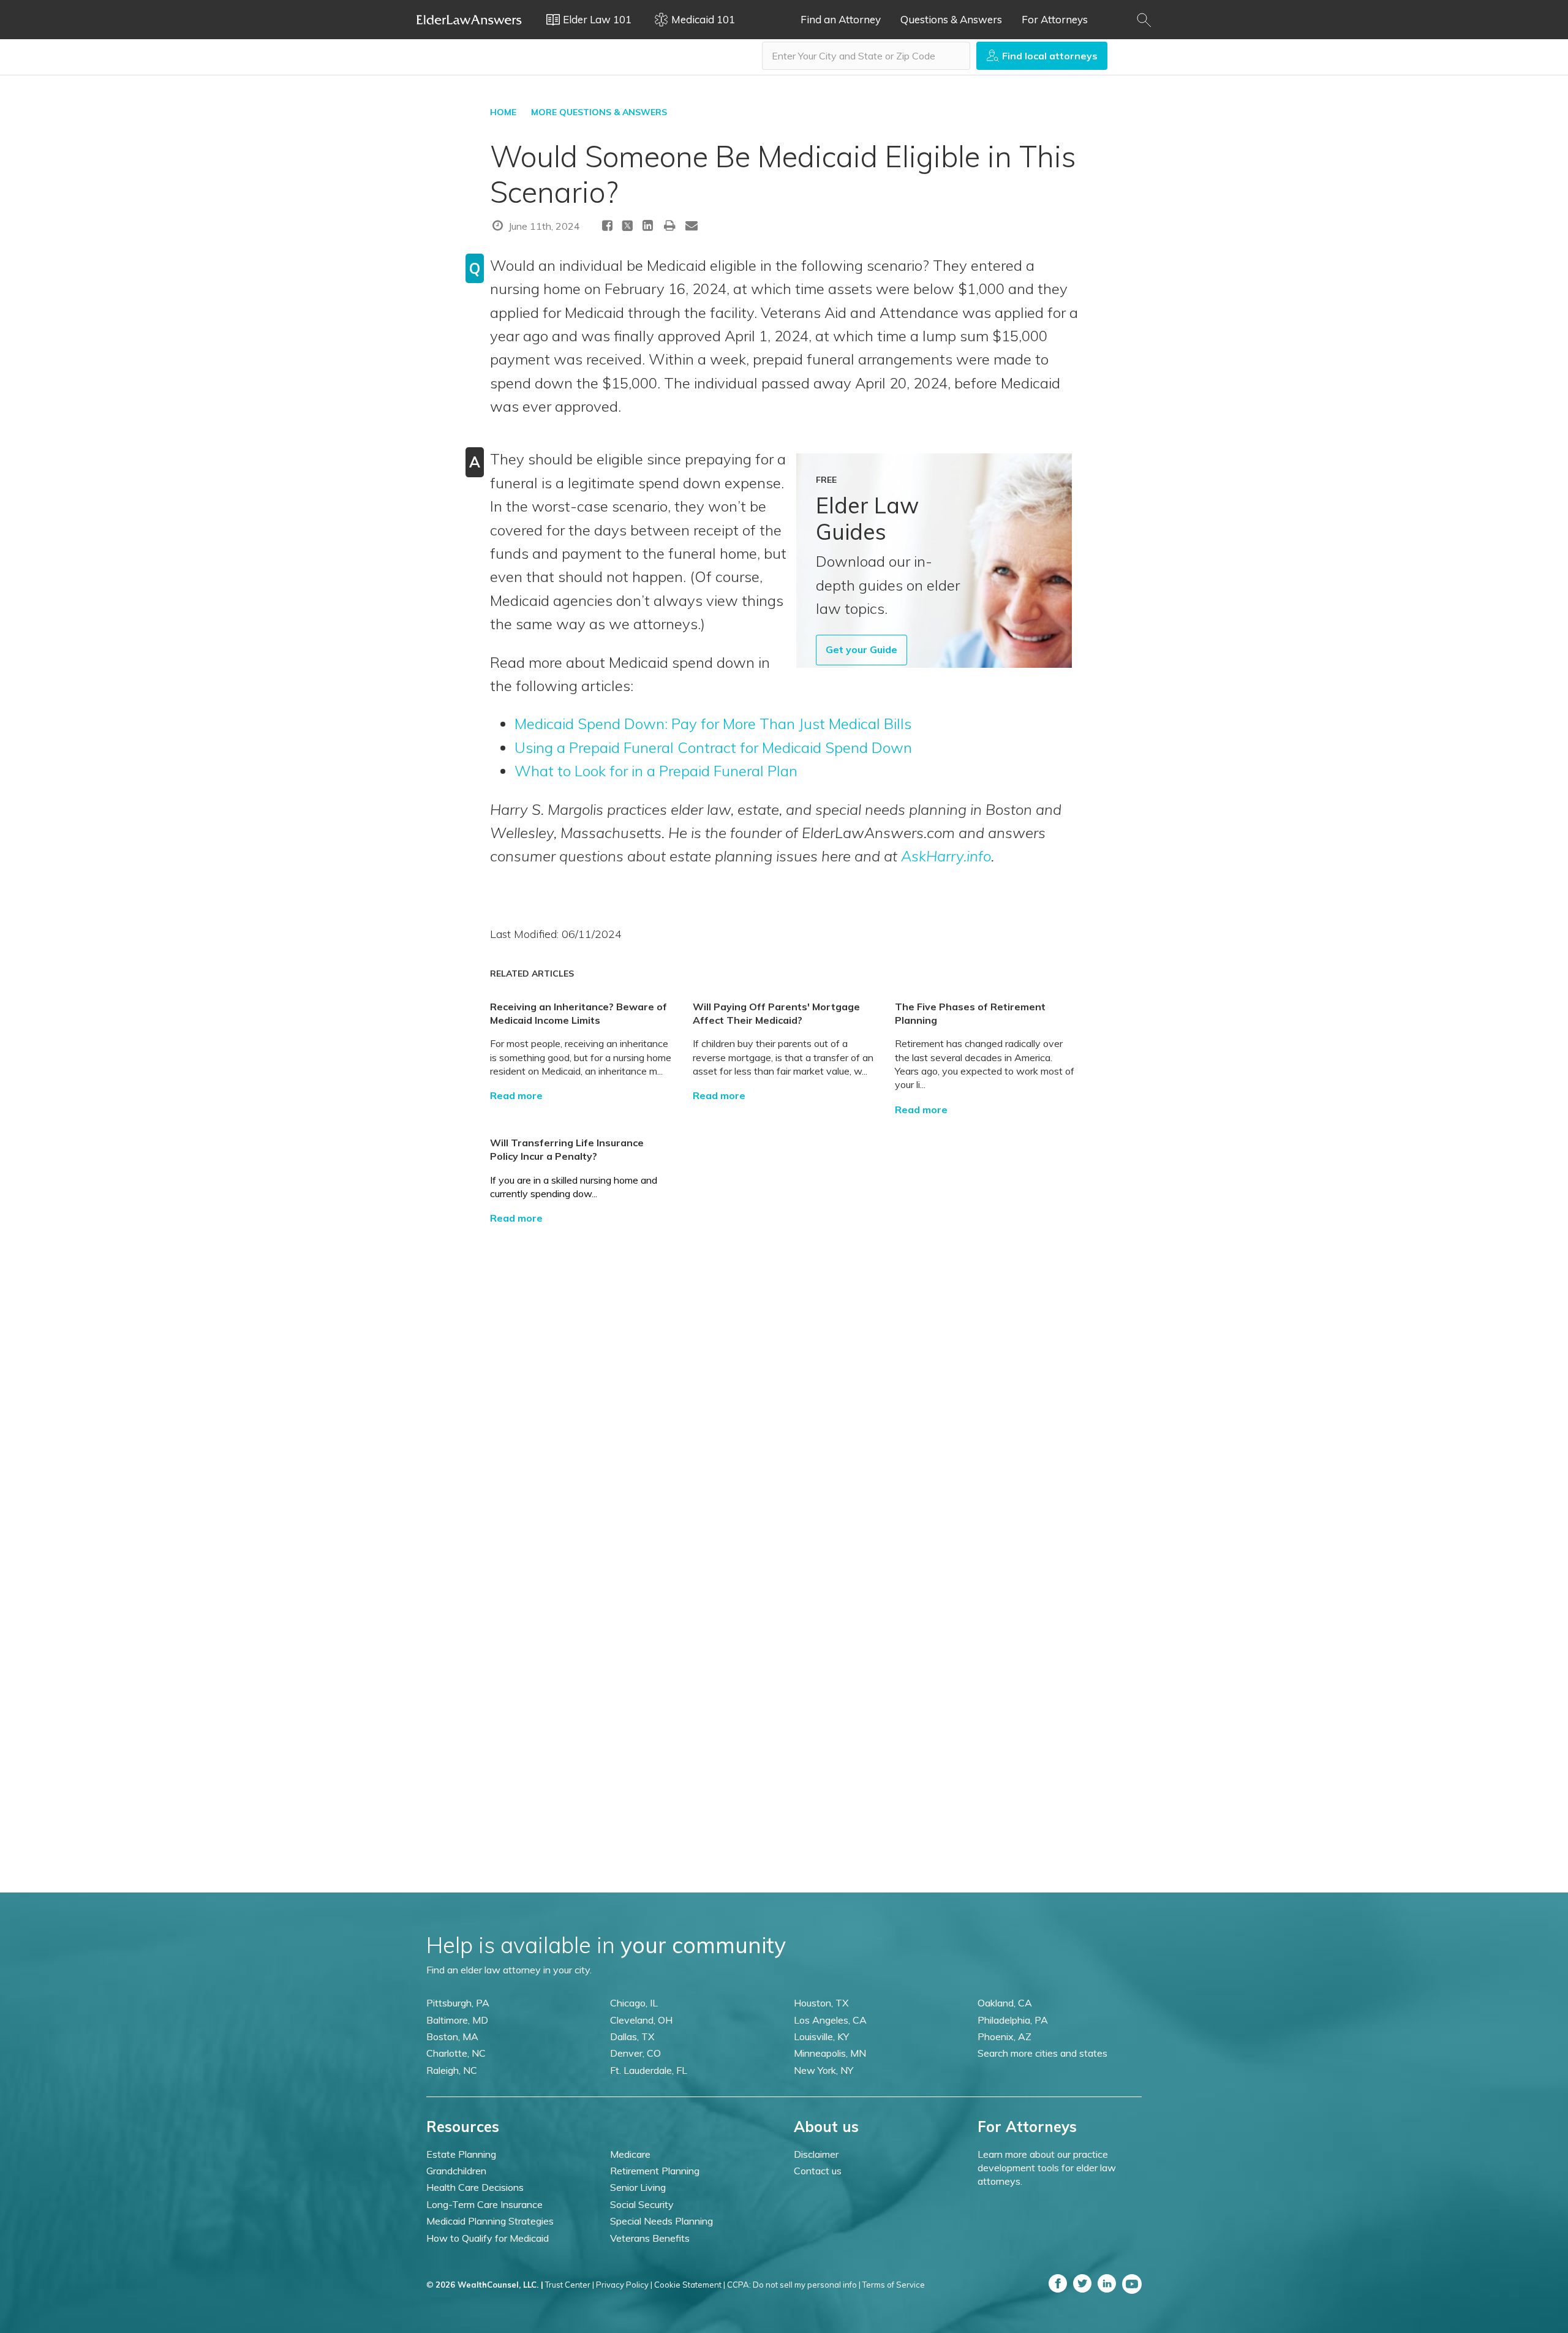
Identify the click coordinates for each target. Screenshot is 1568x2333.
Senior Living (638, 2187)
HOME (503, 112)
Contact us (818, 2171)
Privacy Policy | (624, 2285)
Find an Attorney (841, 19)
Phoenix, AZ (1005, 2036)
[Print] (670, 225)
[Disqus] (784, 1378)
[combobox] (866, 56)
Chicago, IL (634, 2003)
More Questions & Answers (599, 112)
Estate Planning (461, 2154)
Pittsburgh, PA (458, 2003)
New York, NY (824, 2070)
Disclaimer (816, 2154)
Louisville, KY (821, 2036)
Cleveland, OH (641, 2020)
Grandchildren (456, 2171)
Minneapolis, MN (830, 2053)
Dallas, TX (632, 2036)
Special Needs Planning (661, 2221)
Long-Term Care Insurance (484, 2204)
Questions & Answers (951, 19)
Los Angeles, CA (830, 2020)
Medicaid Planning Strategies (490, 2221)
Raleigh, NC (452, 2070)
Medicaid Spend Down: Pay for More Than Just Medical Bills (713, 724)
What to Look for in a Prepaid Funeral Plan (656, 771)
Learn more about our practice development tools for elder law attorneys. (1047, 2168)
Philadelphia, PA (1013, 2020)
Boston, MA (452, 2036)
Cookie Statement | (690, 2285)
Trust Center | (570, 2285)
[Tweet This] (628, 228)
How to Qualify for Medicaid (488, 2238)
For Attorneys (1055, 19)
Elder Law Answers (469, 20)
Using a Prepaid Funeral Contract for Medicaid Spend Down (713, 747)
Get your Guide (861, 649)
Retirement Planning (655, 2171)
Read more (516, 1095)
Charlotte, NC (456, 2053)
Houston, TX (821, 2003)
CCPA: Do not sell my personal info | (794, 2285)
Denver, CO (635, 2053)
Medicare (630, 2154)
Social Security (642, 2204)
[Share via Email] (692, 225)
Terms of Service (894, 2285)
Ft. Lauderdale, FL (649, 2070)
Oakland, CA (1005, 2003)
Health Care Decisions (475, 2187)
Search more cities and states (1042, 2053)
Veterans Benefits (650, 2238)
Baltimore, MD (457, 2020)
